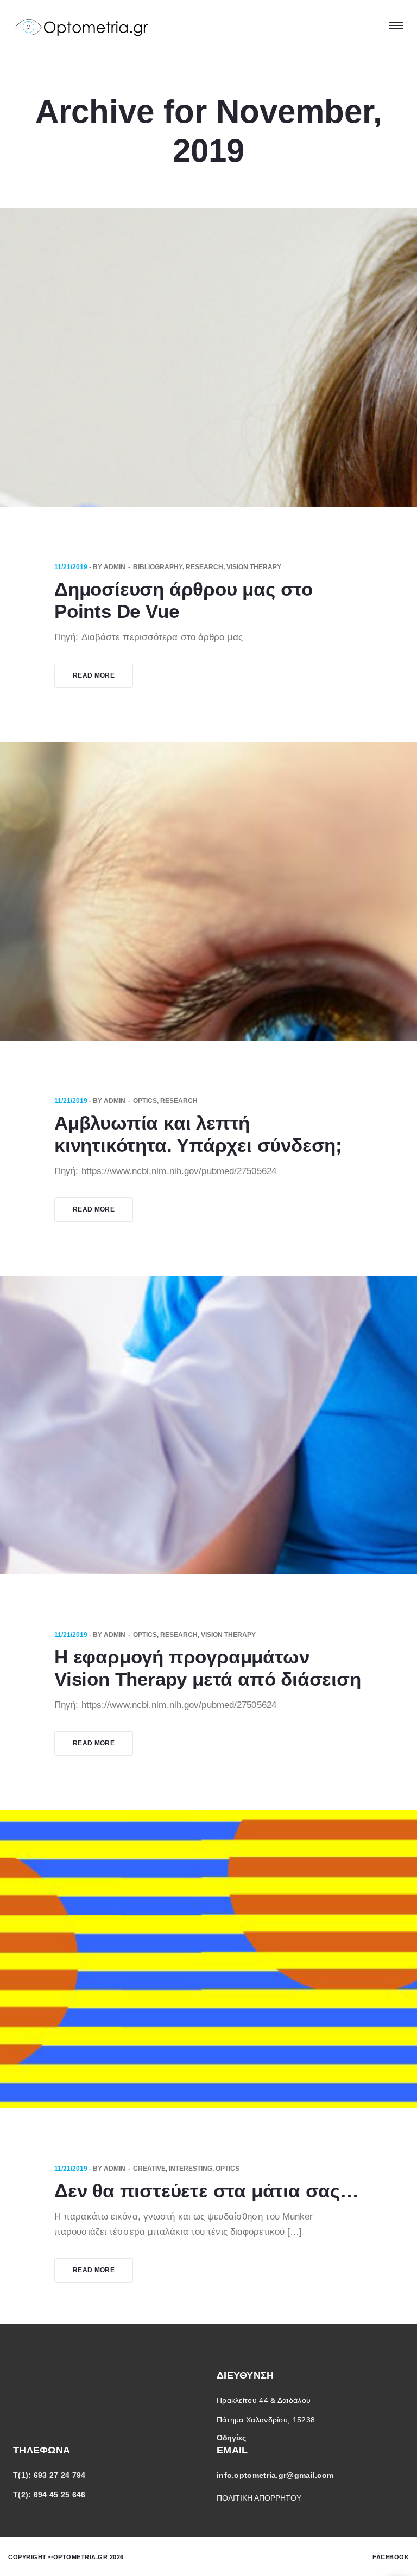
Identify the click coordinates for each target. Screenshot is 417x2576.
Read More (94, 675)
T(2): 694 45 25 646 (49, 2495)
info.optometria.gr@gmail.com (275, 2475)
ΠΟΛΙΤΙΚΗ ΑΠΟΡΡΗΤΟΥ (259, 2498)
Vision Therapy (254, 567)
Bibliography (158, 567)
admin (115, 567)
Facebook (391, 2557)
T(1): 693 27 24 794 (49, 2475)
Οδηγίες (231, 2438)
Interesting (191, 2169)
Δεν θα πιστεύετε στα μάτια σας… (207, 2191)
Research (204, 567)
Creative (149, 2169)
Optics (145, 1101)
